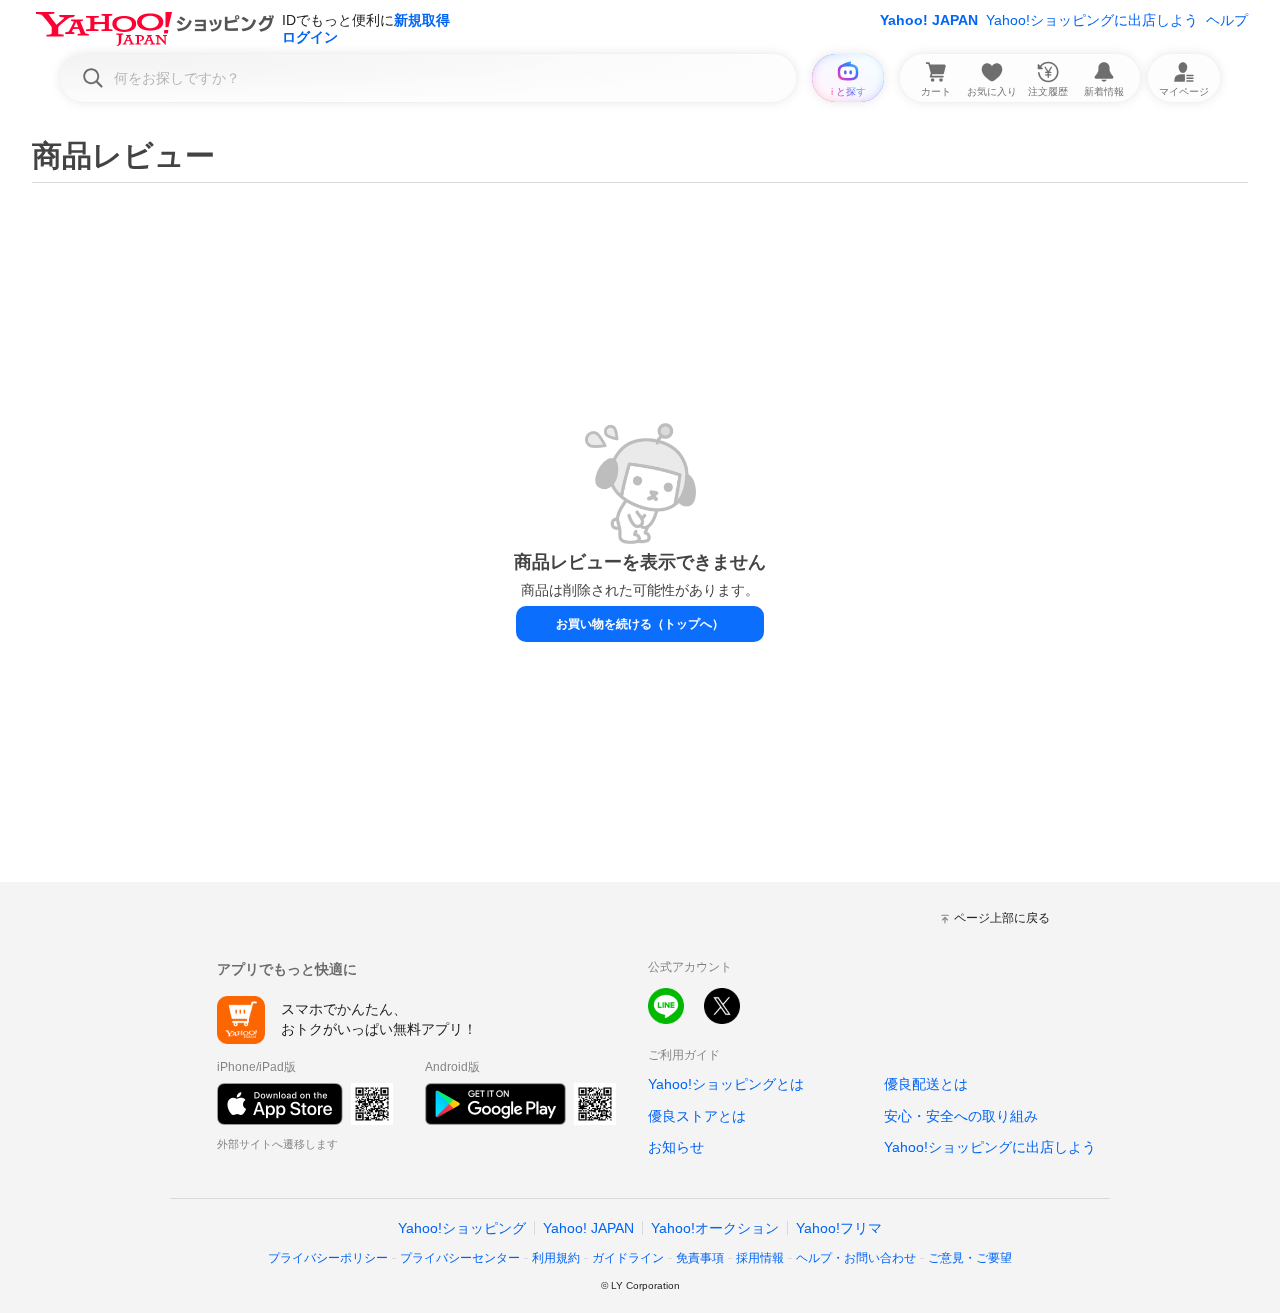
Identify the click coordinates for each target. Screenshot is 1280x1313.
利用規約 (556, 1258)
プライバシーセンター (460, 1258)
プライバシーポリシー (328, 1258)
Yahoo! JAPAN (929, 20)
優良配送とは (926, 1084)
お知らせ (676, 1147)
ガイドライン (628, 1258)
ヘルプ (1227, 20)
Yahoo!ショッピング (462, 1228)
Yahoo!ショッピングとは (726, 1084)
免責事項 (700, 1258)
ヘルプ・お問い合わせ (856, 1258)
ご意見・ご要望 (970, 1258)
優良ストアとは (697, 1116)
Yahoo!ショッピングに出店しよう (1092, 20)
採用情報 (760, 1258)
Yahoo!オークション (715, 1228)
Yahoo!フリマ (839, 1228)
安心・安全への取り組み (961, 1116)
